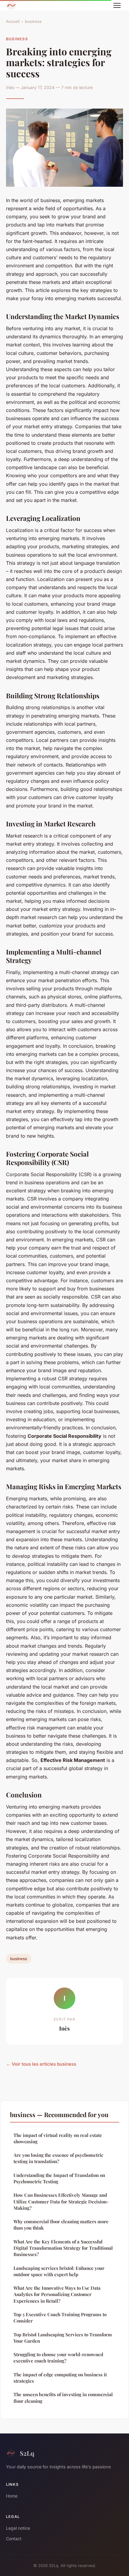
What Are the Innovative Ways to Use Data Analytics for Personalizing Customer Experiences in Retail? (57, 2294)
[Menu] (117, 5)
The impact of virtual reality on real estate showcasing (58, 2138)
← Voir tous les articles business (41, 2064)
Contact (14, 2539)
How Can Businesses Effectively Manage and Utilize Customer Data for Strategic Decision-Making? (61, 2201)
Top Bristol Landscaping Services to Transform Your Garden (63, 2338)
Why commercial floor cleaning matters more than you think (61, 2225)
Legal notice (18, 2528)
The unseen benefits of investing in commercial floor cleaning (63, 2398)
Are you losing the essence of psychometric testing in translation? (58, 2158)
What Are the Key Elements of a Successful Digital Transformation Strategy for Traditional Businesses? (63, 2248)
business (33, 21)
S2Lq (27, 2453)
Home (12, 2496)
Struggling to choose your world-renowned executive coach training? (58, 2358)
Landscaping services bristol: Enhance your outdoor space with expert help (59, 2271)
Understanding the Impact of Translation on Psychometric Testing (59, 2178)
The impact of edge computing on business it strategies (60, 2378)
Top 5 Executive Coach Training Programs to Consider (60, 2318)
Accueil (13, 21)
